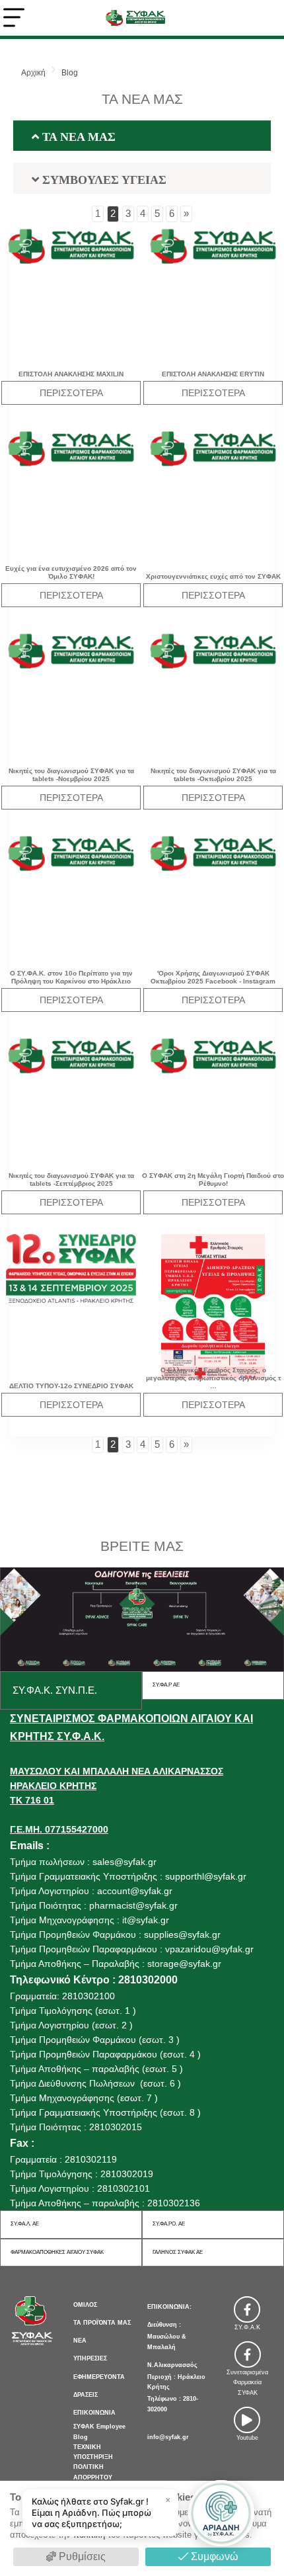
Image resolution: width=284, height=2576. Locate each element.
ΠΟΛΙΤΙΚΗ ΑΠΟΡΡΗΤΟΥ (93, 2472)
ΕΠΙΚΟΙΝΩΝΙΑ (94, 2413)
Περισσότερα (71, 393)
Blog (70, 73)
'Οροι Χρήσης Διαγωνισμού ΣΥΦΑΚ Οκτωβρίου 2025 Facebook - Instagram (213, 977)
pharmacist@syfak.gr (133, 1905)
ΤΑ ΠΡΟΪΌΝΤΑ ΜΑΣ (102, 2323)
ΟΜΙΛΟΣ (85, 2305)
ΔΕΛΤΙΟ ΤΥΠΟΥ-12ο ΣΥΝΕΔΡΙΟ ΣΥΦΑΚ (71, 1386)
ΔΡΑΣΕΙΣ (86, 2395)
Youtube (247, 2438)
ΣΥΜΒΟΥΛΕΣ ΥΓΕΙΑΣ (103, 179)
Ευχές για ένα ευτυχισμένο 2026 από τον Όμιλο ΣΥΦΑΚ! (71, 572)
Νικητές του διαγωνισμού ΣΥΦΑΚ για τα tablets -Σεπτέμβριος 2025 (71, 1180)
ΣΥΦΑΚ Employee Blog (99, 2431)
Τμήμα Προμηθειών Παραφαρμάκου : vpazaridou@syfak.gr (132, 1949)
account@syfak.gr (135, 1891)
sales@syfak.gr (124, 1862)
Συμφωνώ (213, 2556)
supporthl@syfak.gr (206, 1876)
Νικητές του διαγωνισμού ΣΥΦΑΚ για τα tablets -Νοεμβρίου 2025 (71, 775)
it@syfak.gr (146, 1920)
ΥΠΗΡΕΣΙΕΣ (90, 2358)
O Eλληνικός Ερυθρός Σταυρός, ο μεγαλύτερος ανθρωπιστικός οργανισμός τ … (213, 1378)
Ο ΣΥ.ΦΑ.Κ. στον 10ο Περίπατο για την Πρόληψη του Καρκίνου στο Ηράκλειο (71, 977)
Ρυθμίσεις (81, 2556)
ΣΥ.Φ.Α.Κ (247, 2327)
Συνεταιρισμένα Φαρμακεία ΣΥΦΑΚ (247, 2383)
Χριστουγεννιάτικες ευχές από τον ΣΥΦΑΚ (213, 576)
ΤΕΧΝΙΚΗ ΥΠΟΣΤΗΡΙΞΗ (93, 2452)
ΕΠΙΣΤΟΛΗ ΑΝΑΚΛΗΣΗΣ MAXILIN (71, 374)
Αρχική (33, 73)
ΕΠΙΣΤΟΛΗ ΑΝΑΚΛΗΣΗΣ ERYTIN (213, 374)
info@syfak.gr (168, 2437)
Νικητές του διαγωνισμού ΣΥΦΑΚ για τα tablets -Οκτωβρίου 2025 (213, 775)
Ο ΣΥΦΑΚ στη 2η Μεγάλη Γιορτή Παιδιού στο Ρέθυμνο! (213, 1180)
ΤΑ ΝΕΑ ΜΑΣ (77, 136)
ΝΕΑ (80, 2341)
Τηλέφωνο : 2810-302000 (173, 2404)
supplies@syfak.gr (182, 1934)
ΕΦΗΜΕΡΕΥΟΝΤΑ (99, 2377)
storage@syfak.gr (184, 1964)
